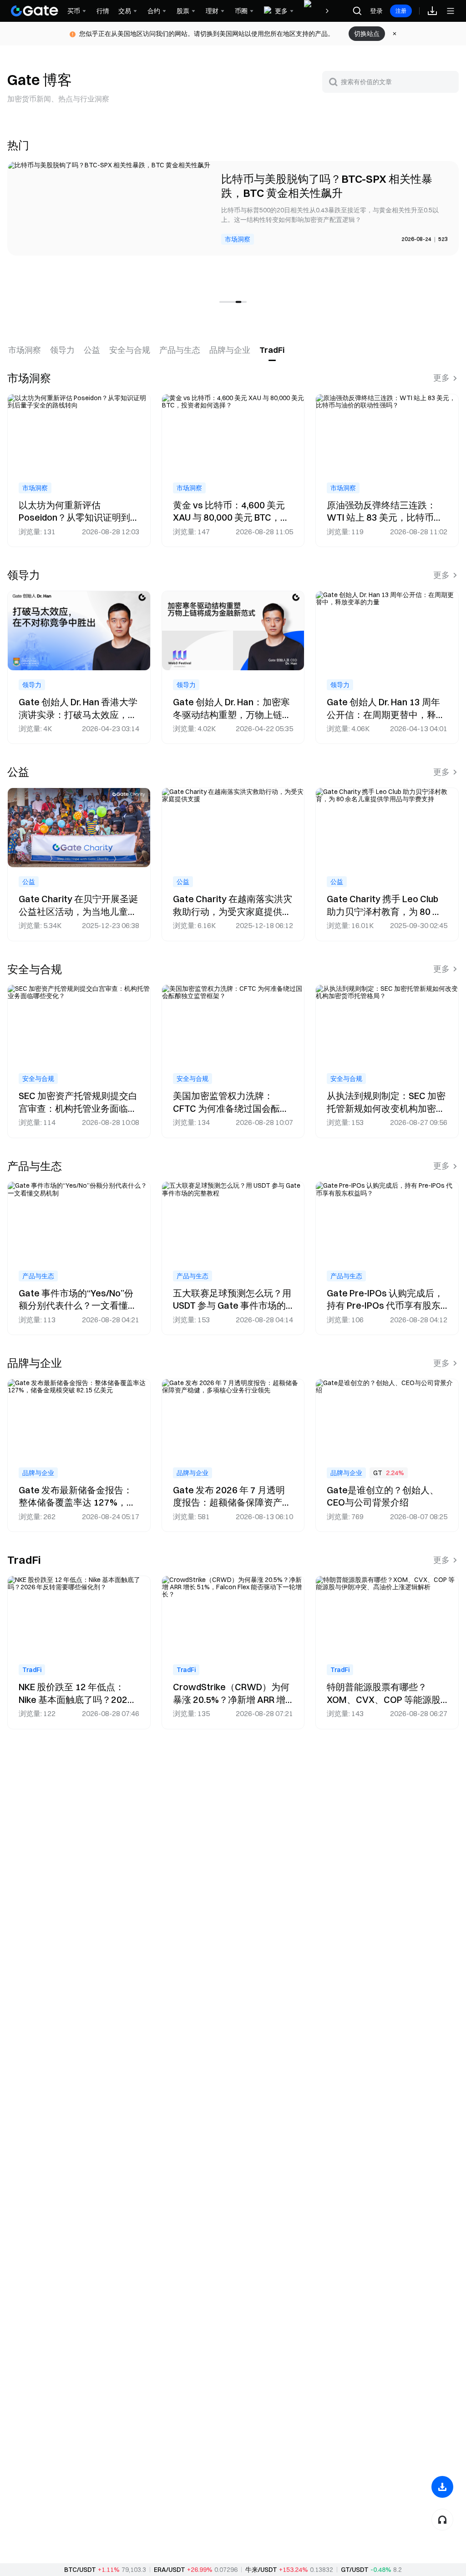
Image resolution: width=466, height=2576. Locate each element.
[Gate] (35, 11)
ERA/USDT (170, 2570)
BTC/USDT (80, 2570)
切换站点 (367, 34)
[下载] (442, 2487)
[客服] (442, 2520)
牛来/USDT (261, 2570)
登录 (376, 11)
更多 (441, 378)
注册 (401, 11)
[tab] (25, 350)
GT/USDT (355, 2570)
